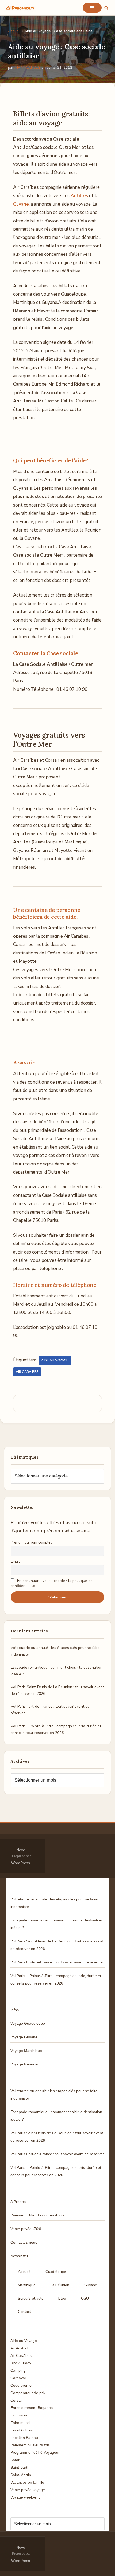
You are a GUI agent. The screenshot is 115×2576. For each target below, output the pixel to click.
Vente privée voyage (28, 2490)
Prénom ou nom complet (31, 1542)
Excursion (19, 2415)
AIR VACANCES (27, 68)
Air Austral (19, 2348)
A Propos (18, 2202)
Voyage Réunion (24, 2064)
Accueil (14, 31)
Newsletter (19, 2256)
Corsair (17, 2400)
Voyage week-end (26, 2497)
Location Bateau (24, 2438)
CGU (85, 2298)
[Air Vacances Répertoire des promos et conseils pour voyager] (20, 8)
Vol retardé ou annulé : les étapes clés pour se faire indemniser (54, 1903)
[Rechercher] (106, 8)
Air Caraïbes (27, 1372)
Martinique (27, 2285)
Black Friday (21, 2363)
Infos (15, 2010)
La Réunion (60, 2285)
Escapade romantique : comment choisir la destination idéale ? (56, 1924)
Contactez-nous (24, 2242)
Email (15, 1561)
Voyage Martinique (26, 2051)
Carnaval (18, 2378)
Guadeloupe (56, 2272)
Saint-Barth (20, 2467)
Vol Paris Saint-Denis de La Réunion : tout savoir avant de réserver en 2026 (57, 1945)
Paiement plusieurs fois (30, 2445)
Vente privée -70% (26, 2229)
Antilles (79, 196)
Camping (18, 2370)
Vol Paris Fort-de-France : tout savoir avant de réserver (57, 1962)
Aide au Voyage (55, 1360)
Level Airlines (22, 2430)
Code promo (21, 2385)
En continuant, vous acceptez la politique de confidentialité (52, 1583)
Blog (62, 2298)
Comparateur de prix (28, 2393)
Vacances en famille (27, 2482)
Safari (15, 2460)
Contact (24, 2312)
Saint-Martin (21, 2475)
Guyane (91, 2285)
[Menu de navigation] (92, 8)
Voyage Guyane (24, 2037)
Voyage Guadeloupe (28, 2023)
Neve (21, 1850)
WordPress (21, 1863)
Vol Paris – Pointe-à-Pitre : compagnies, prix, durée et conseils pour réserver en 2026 (56, 1979)
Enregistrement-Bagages (32, 2408)
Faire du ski (20, 2423)
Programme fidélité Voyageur (35, 2452)
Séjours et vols (31, 2298)
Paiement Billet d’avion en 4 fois (37, 2215)
